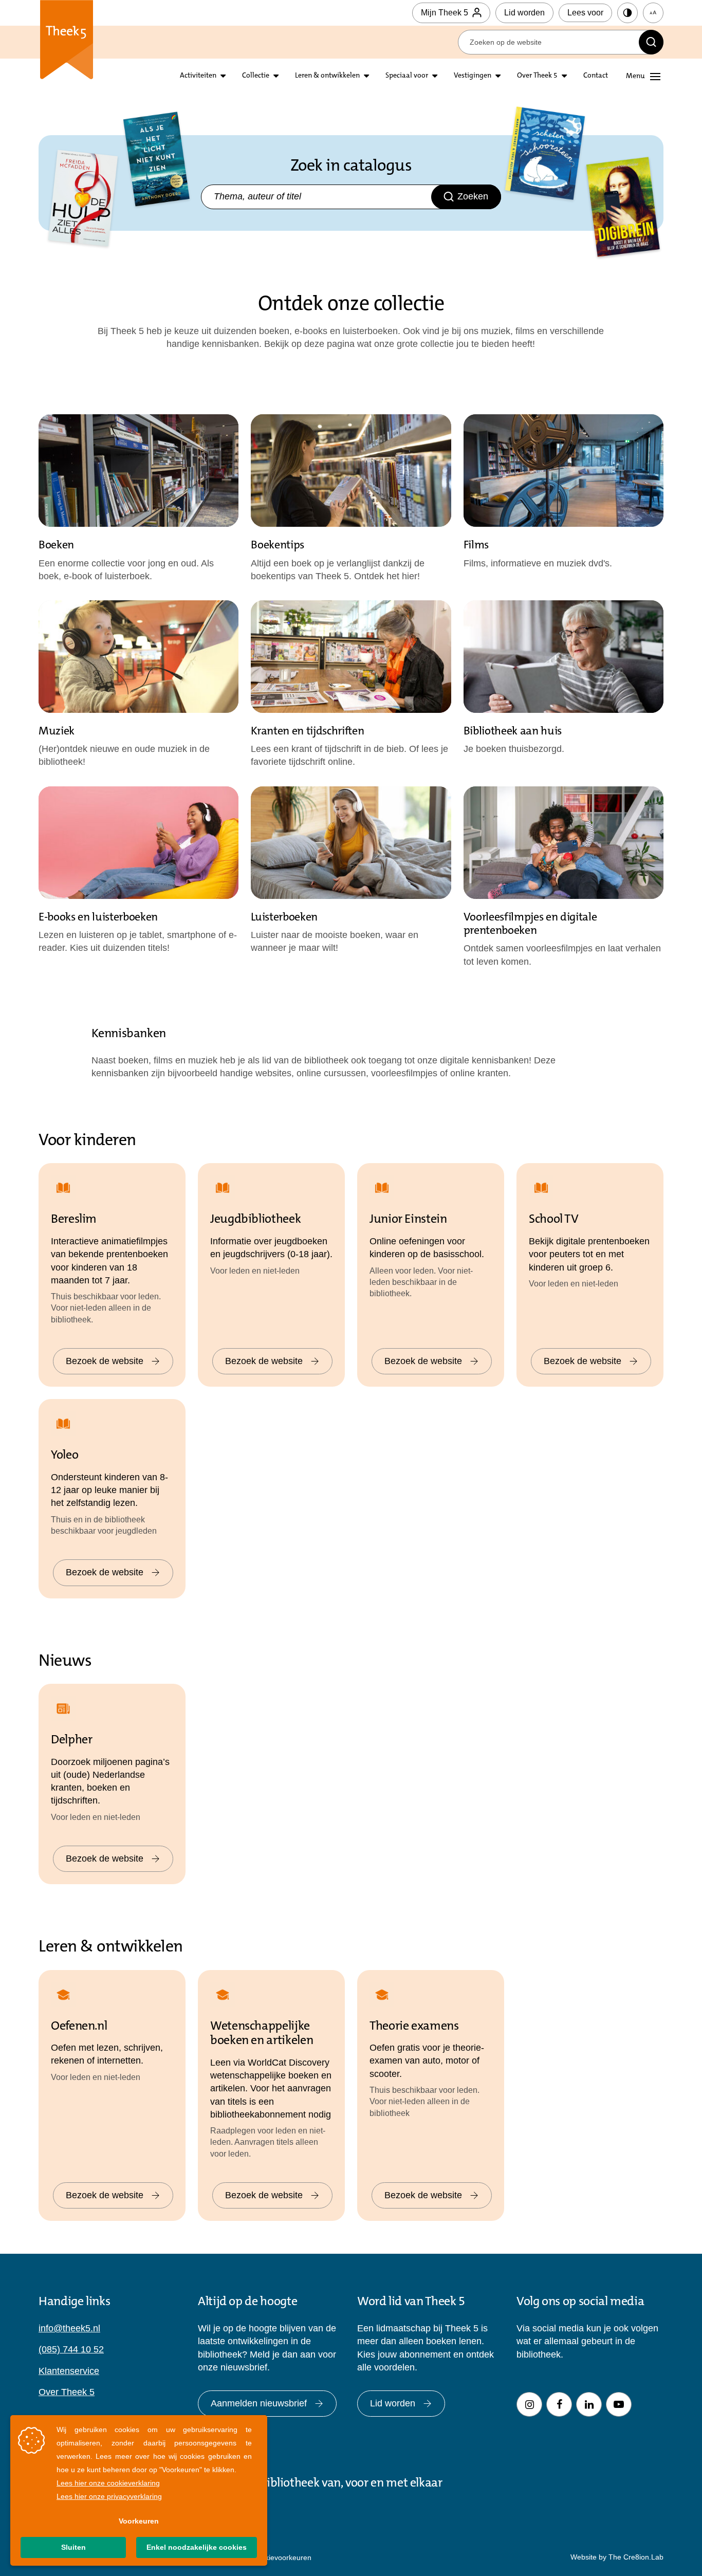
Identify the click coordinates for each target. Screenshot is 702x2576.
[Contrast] (627, 13)
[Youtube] (619, 2404)
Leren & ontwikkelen (327, 76)
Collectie (256, 76)
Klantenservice (69, 2371)
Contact (596, 76)
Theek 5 (67, 41)
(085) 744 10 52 (71, 2349)
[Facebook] (559, 2404)
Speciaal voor (407, 76)
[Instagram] (529, 2404)
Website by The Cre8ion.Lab (617, 2557)
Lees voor (585, 13)
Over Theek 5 (537, 76)
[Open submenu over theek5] (564, 76)
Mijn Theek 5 (445, 13)
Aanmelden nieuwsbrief (259, 2403)
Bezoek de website (105, 1361)
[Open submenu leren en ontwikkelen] (366, 76)
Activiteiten (198, 76)
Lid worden (524, 13)
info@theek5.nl (69, 2328)
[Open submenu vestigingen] (498, 76)
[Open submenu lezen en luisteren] (276, 76)
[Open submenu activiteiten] (223, 76)
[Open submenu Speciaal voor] (435, 76)
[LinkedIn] (589, 2404)
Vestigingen (473, 76)
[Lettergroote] (653, 13)
